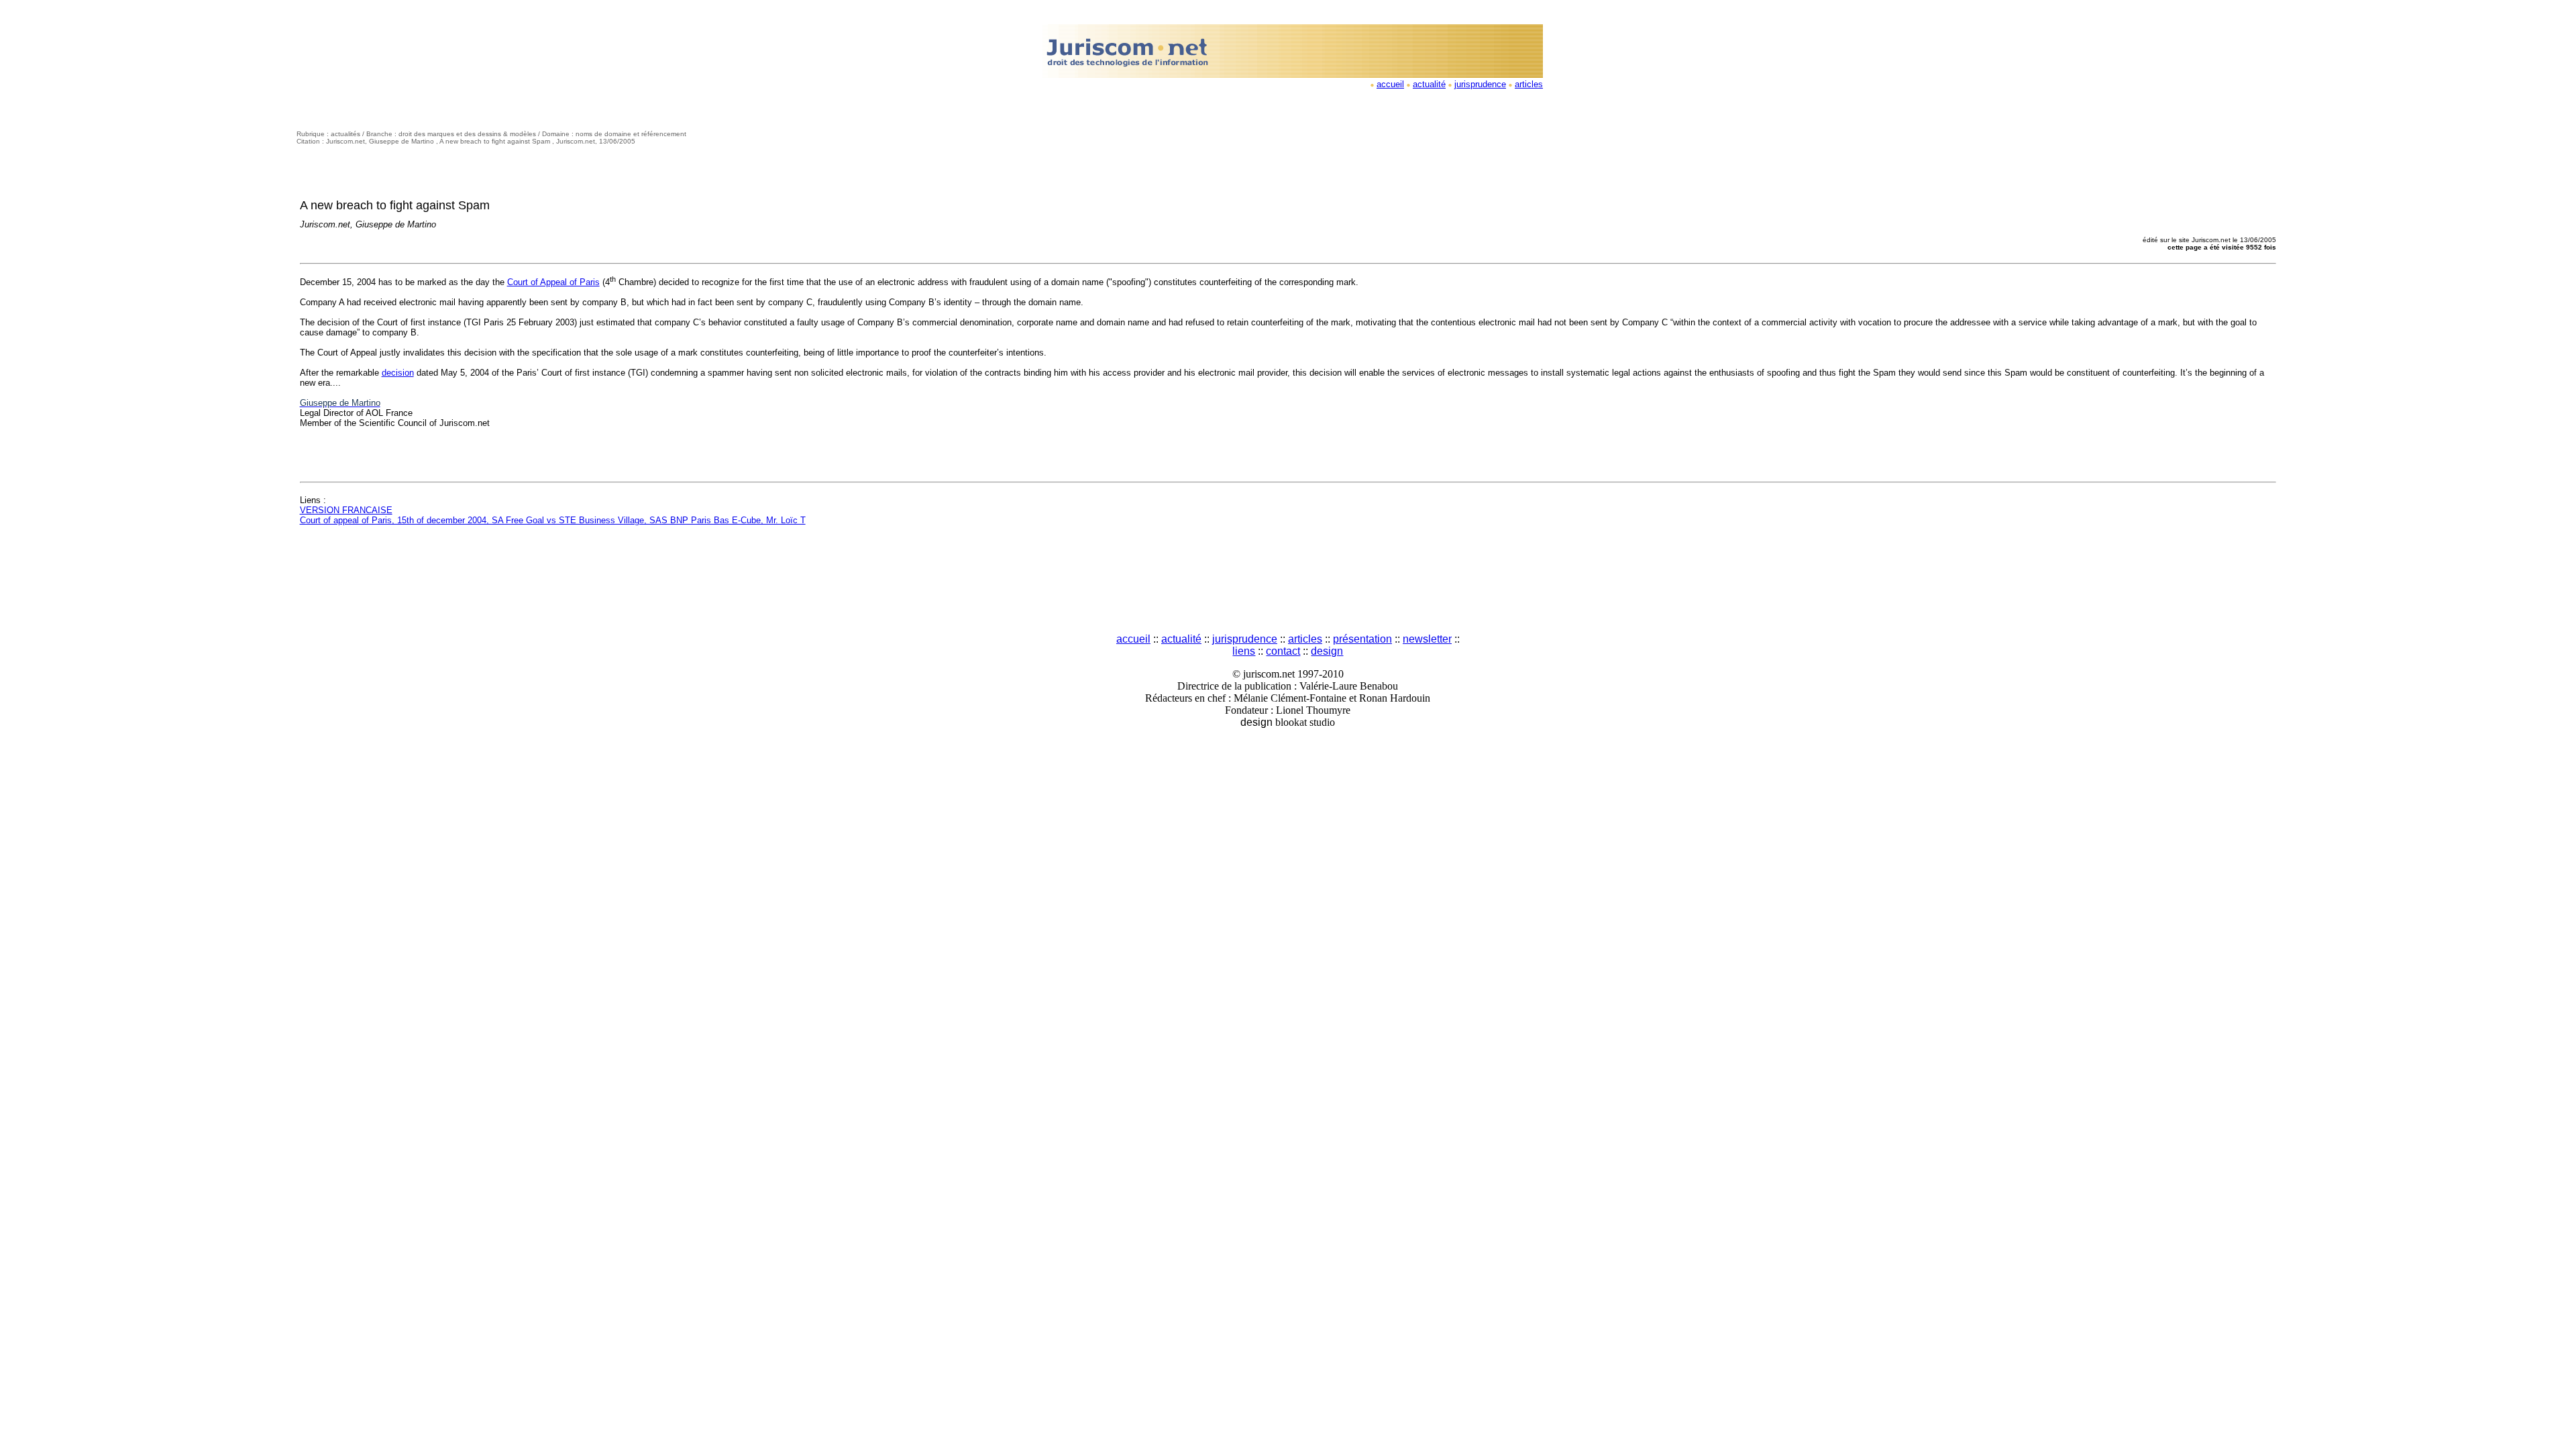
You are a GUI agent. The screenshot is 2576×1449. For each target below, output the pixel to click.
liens (1244, 651)
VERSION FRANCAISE (346, 510)
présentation (1362, 639)
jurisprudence (1480, 84)
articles (1529, 84)
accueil (1390, 84)
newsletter (1427, 639)
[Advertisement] (1288, 581)
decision (398, 373)
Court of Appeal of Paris (553, 282)
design (1327, 651)
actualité (1429, 84)
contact (1283, 651)
